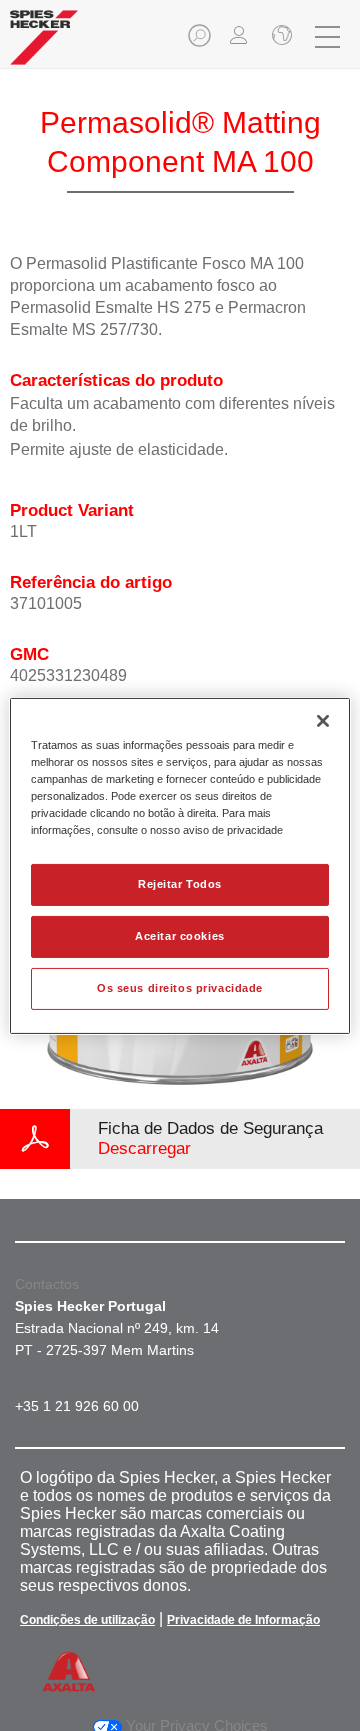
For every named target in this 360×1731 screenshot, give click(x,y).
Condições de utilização (87, 1620)
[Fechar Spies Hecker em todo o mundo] (280, 37)
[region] (180, 865)
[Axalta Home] (44, 45)
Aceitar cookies (180, 936)
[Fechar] (323, 720)
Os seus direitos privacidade (180, 988)
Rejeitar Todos (180, 884)
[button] (201, 41)
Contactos (47, 1284)
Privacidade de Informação (243, 1620)
